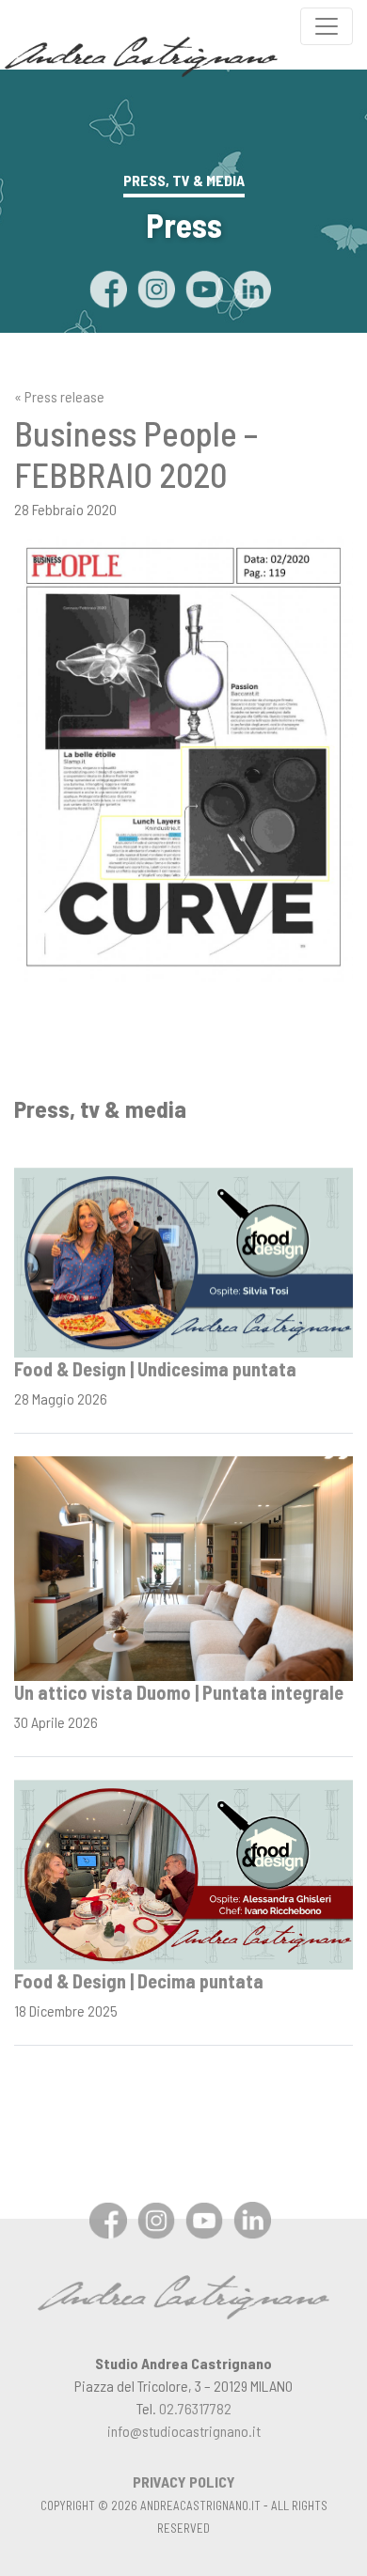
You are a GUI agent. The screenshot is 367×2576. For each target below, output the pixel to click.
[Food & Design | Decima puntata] (183, 1872)
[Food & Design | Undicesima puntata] (183, 1260)
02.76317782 (195, 2408)
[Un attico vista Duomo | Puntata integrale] (183, 1567)
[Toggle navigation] (327, 26)
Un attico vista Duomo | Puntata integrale (179, 1692)
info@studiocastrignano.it (184, 2431)
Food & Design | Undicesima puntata (155, 1369)
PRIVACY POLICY (184, 2482)
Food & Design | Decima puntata (139, 1981)
